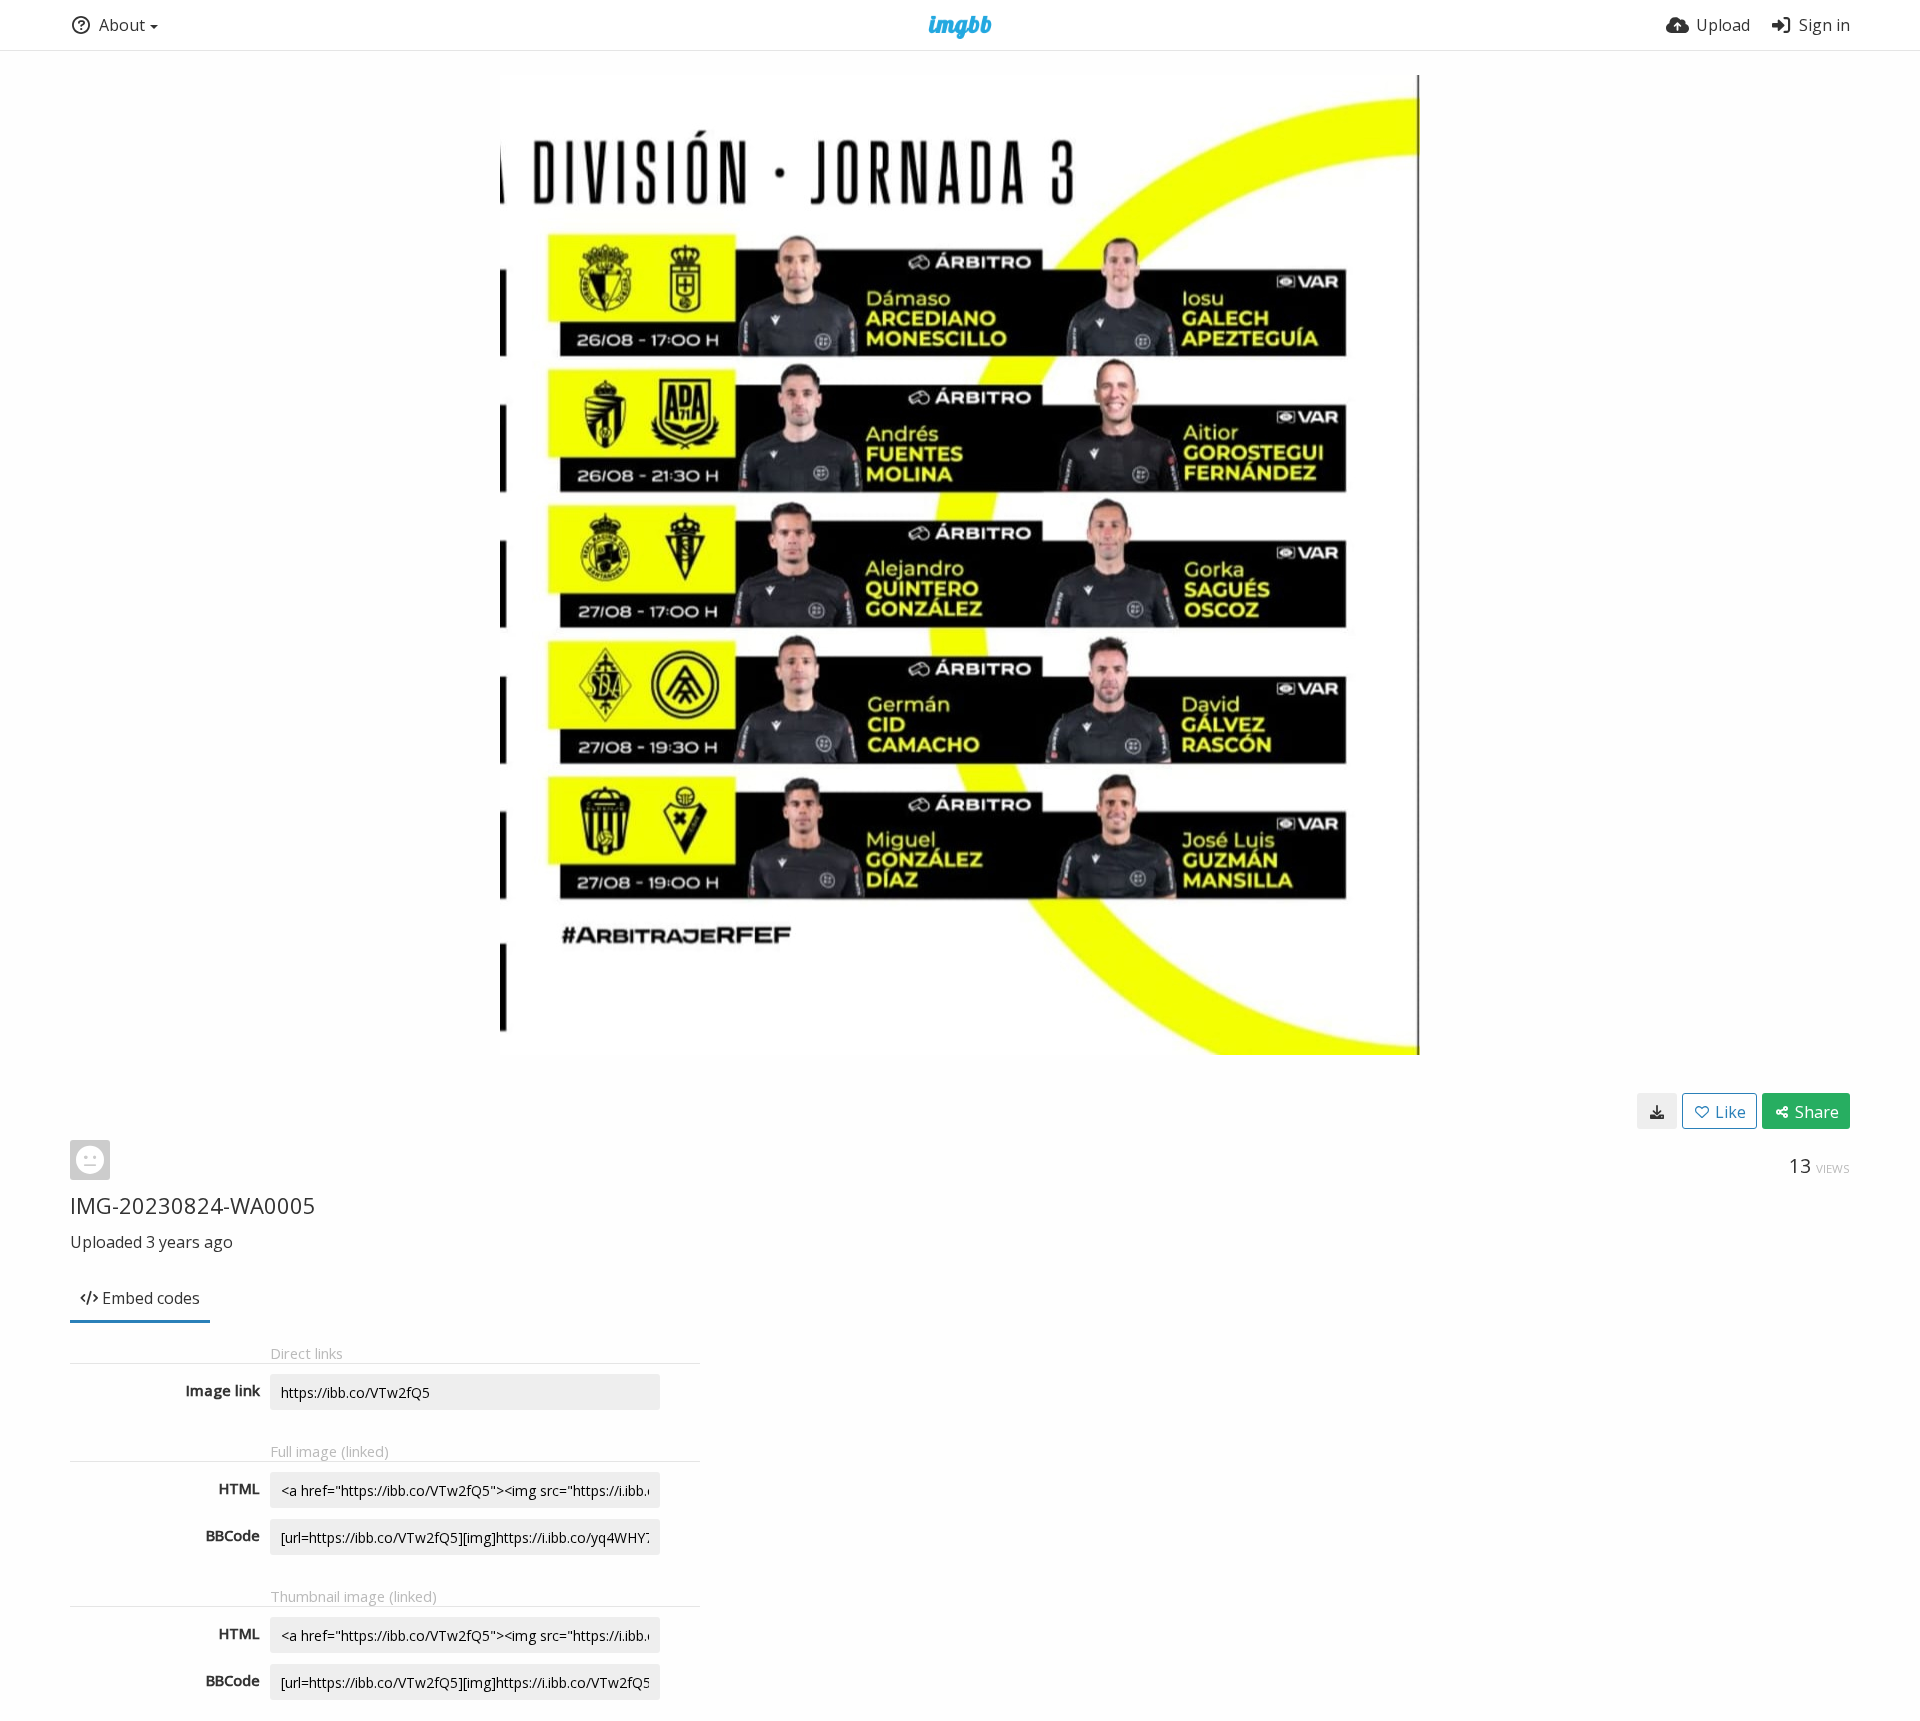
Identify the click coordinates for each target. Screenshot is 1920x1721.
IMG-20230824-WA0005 (193, 1205)
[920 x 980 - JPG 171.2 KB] (1657, 1111)
